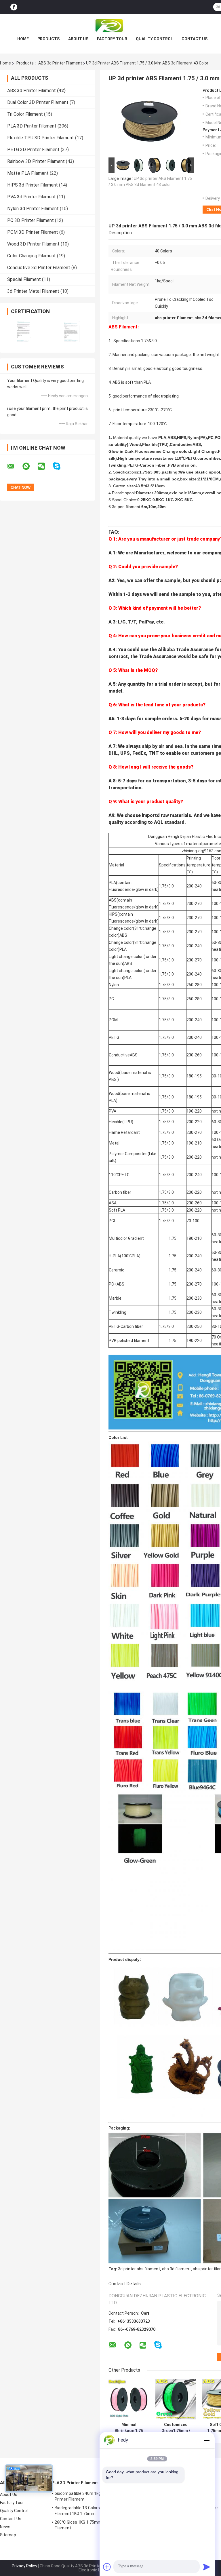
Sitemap (8, 2535)
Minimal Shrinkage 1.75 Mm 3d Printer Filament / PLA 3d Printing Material (129, 2428)
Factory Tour (112, 39)
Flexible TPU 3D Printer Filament (41, 138)
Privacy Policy (24, 2566)
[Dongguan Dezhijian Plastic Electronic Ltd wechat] (45, 466)
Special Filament (24, 279)
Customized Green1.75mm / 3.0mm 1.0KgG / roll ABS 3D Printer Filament (176, 2428)
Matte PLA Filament (28, 173)
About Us (78, 39)
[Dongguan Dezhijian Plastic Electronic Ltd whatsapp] (30, 466)
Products (48, 39)
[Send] (207, 2567)
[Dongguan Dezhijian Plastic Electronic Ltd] (110, 26)
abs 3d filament (176, 2269)
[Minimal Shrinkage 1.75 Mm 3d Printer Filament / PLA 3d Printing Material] (129, 2399)
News (5, 2527)
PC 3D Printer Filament (31, 220)
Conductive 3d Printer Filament (39, 268)
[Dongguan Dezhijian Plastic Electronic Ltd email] (14, 466)
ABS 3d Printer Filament (60, 63)
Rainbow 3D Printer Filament (36, 161)
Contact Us (195, 39)
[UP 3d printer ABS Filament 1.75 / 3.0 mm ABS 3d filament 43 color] (149, 122)
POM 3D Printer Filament (33, 232)
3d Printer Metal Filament (33, 291)
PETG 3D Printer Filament (33, 150)
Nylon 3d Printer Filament (33, 209)
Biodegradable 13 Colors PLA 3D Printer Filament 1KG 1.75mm (91, 2511)
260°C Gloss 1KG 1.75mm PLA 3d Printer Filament (92, 2525)
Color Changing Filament (32, 256)
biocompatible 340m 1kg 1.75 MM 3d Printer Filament (89, 2496)
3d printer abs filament (139, 2269)
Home (23, 39)
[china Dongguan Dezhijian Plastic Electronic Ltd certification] (24, 332)
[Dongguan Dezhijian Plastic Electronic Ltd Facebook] (14, 7)
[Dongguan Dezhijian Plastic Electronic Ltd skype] (60, 466)
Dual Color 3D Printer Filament (38, 102)
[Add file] (107, 2567)
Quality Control (154, 39)
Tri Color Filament (25, 114)
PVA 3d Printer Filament (32, 197)
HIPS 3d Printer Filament (33, 185)
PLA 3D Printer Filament (32, 126)
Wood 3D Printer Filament (33, 244)
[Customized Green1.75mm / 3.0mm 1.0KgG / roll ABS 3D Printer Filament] (176, 2399)
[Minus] (207, 2440)
